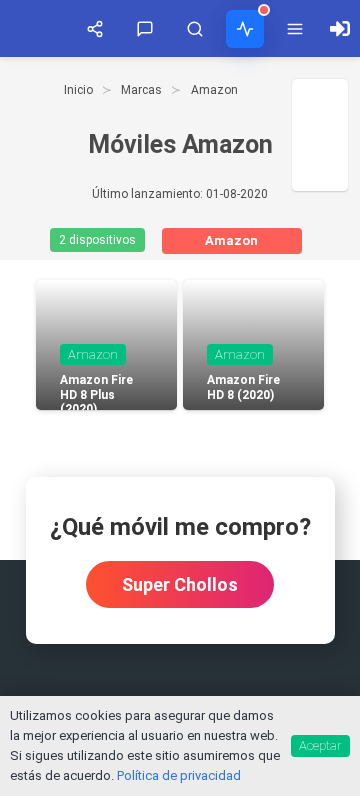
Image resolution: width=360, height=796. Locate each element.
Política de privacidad (179, 775)
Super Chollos (180, 584)
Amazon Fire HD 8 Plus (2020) (96, 394)
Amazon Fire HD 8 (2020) (243, 387)
